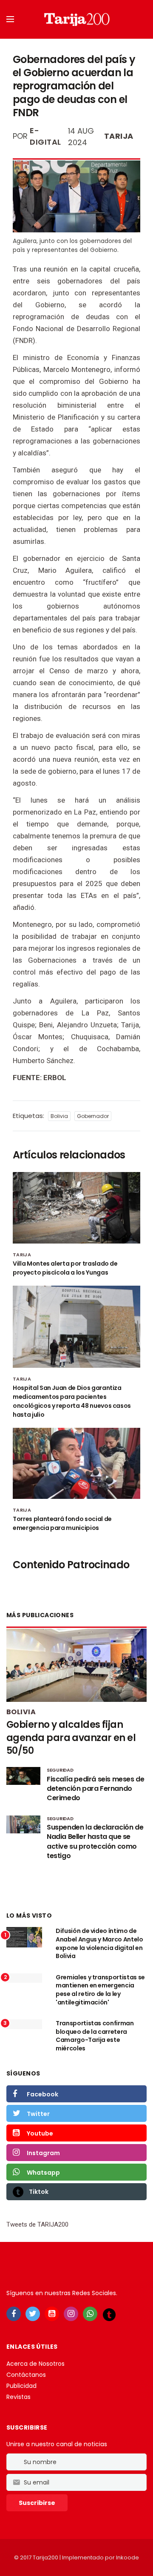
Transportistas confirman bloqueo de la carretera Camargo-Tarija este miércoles (95, 2036)
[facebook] (14, 2314)
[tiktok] (109, 2314)
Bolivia (59, 1116)
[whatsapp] (90, 2314)
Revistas (18, 2397)
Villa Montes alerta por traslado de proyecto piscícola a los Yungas (65, 1268)
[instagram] (71, 2314)
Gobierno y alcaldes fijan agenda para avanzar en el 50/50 (71, 1738)
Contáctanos (26, 2375)
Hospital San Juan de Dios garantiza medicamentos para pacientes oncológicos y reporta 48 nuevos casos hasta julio (72, 1401)
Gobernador (93, 1116)
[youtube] (52, 2314)
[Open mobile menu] (10, 19)
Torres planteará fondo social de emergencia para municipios (62, 1523)
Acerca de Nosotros (35, 2364)
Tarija (119, 136)
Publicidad (21, 2386)
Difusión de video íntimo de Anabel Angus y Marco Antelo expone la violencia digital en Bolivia (99, 1943)
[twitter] (33, 2314)
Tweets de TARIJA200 (37, 2224)
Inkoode (127, 2557)
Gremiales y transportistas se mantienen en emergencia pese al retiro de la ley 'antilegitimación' (100, 1990)
